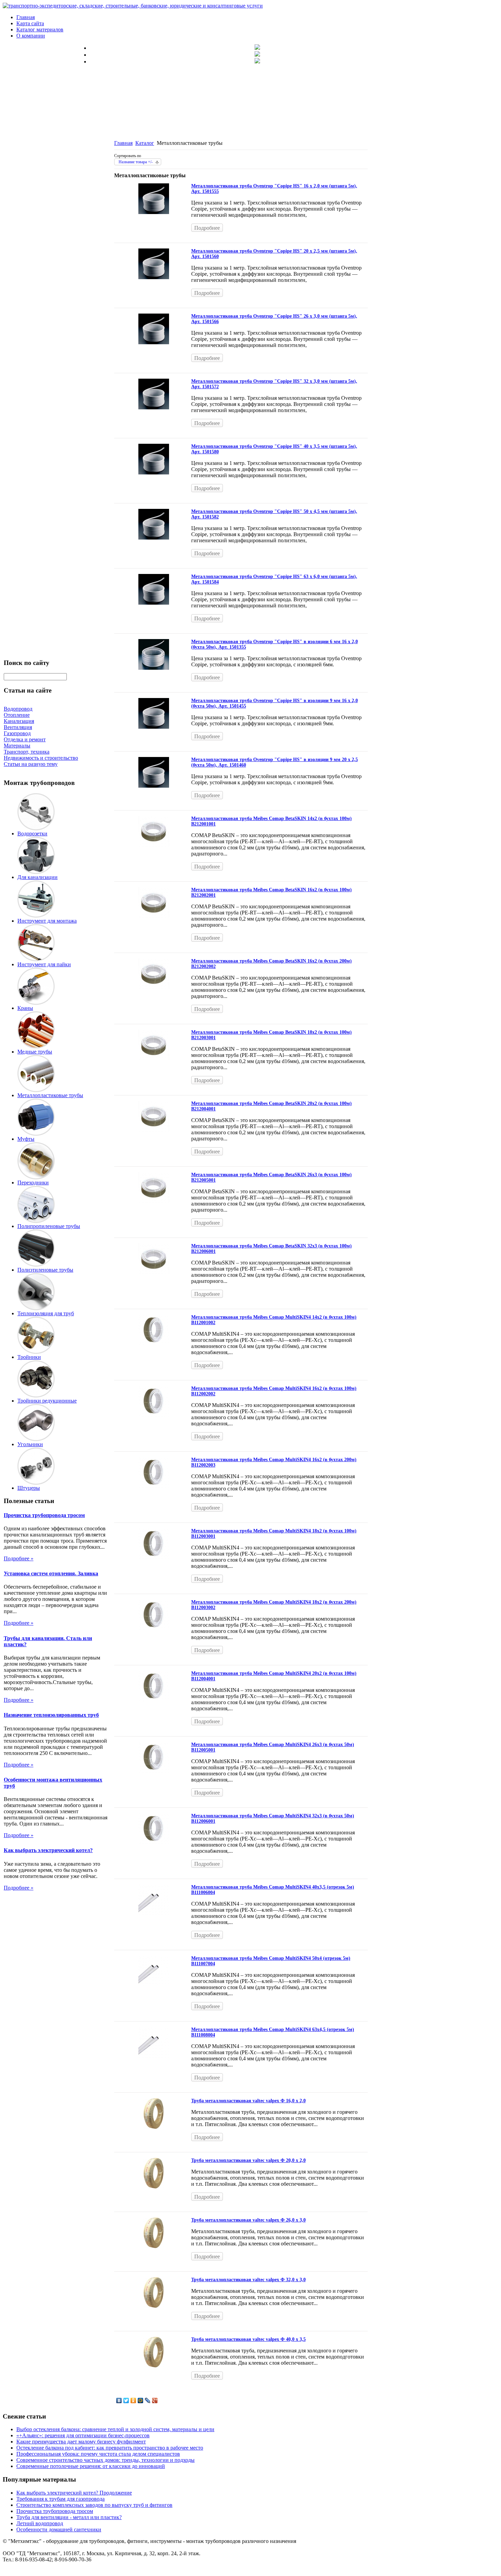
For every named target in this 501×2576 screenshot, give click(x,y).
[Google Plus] (155, 2400)
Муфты (26, 1139)
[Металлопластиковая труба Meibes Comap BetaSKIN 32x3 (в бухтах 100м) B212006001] (154, 1272)
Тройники (29, 1357)
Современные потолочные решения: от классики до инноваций (91, 2466)
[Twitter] (126, 2400)
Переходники (33, 1183)
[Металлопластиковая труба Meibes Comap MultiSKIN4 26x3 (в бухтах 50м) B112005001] (154, 1771)
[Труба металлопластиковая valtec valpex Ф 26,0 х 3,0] (154, 2246)
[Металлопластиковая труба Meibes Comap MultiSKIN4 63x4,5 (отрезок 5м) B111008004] (154, 2056)
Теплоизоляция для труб (46, 1313)
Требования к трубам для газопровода (60, 2499)
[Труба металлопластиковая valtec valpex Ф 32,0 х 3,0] (154, 2306)
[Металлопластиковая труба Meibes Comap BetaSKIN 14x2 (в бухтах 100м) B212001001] (154, 845)
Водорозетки (32, 834)
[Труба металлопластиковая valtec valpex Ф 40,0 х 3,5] (154, 2366)
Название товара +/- (136, 162)
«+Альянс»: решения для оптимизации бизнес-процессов (83, 2435)
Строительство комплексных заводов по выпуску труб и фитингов (94, 2505)
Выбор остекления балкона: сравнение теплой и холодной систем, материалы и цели (115, 2429)
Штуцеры (29, 1488)
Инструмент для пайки (44, 964)
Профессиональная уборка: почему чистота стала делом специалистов (98, 2454)
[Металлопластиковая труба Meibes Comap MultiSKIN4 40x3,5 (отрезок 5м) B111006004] (154, 1913)
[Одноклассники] (133, 2400)
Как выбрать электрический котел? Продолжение (74, 2493)
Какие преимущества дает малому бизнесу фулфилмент (81, 2442)
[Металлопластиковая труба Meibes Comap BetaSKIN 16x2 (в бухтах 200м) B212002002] (154, 987)
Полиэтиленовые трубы (45, 1270)
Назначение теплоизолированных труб (51, 1715)
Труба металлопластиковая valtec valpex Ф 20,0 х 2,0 (248, 2160)
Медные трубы (35, 1052)
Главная (26, 17)
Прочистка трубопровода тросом (44, 1515)
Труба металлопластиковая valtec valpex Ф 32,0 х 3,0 (248, 2280)
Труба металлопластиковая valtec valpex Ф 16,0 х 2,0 (248, 2101)
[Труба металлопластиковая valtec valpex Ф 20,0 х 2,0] (154, 2187)
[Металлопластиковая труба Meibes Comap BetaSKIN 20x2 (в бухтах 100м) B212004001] (154, 1130)
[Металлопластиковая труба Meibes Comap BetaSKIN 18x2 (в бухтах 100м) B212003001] (154, 1058)
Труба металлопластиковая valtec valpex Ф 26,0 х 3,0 (248, 2220)
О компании (31, 36)
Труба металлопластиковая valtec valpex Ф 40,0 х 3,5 (248, 2339)
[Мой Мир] (141, 2400)
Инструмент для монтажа (47, 921)
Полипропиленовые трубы (49, 1226)
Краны (25, 1008)
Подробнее (207, 228)
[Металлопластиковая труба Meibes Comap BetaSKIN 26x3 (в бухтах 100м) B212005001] (154, 1201)
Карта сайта (30, 23)
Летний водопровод (40, 2523)
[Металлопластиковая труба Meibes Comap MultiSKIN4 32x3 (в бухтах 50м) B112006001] (154, 1842)
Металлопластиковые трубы (50, 1095)
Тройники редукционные (47, 1401)
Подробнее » (19, 1558)
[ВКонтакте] (119, 2400)
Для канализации (37, 877)
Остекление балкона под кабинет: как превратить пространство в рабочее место (110, 2448)
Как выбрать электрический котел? (48, 1850)
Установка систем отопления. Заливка (51, 1573)
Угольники (30, 1444)
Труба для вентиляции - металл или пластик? (69, 2517)
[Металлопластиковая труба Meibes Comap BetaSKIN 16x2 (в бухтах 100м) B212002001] (154, 916)
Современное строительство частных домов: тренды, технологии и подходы (105, 2460)
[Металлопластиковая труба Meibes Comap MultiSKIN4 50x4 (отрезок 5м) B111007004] (154, 1984)
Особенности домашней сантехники (59, 2529)
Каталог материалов (40, 29)
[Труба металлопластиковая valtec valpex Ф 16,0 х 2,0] (154, 2127)
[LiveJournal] (148, 2400)
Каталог (145, 143)
